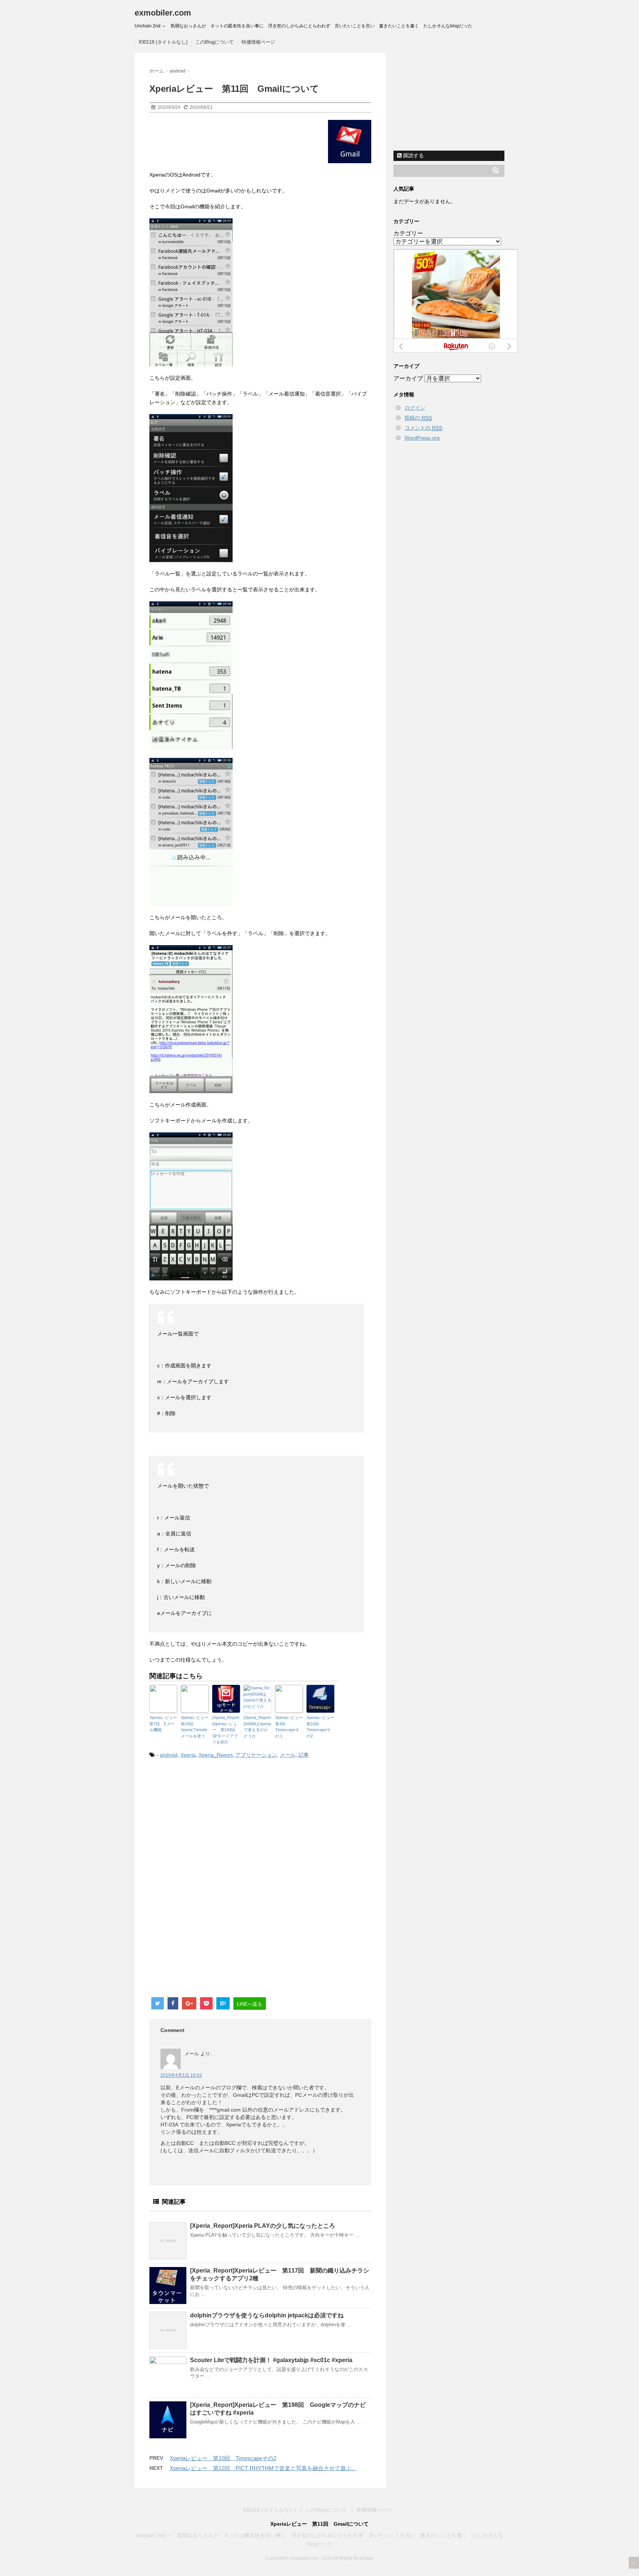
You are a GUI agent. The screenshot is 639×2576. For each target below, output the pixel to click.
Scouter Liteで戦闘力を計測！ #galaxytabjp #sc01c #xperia (271, 2360)
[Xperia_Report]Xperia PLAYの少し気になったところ (263, 2226)
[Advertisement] (212, 1826)
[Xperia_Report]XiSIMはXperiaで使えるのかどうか (257, 1727)
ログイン (415, 408)
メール (288, 1755)
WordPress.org (422, 438)
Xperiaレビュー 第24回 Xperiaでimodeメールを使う (195, 1727)
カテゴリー (408, 233)
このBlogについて (214, 42)
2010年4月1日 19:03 (181, 2075)
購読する (413, 155)
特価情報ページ (258, 42)
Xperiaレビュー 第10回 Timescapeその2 (320, 1727)
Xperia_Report (216, 1755)
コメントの (423, 428)
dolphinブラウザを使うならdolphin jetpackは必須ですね (267, 2315)
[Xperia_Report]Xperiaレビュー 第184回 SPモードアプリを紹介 (226, 1730)
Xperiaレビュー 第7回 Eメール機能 (163, 1724)
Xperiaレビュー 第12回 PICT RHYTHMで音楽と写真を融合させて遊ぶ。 (263, 2468)
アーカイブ (408, 378)
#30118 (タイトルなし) (163, 42)
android (169, 1755)
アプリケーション (256, 1755)
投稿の (418, 418)
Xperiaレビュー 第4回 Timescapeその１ (289, 1727)
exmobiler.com (163, 13)
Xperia (188, 1755)
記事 (304, 1755)
